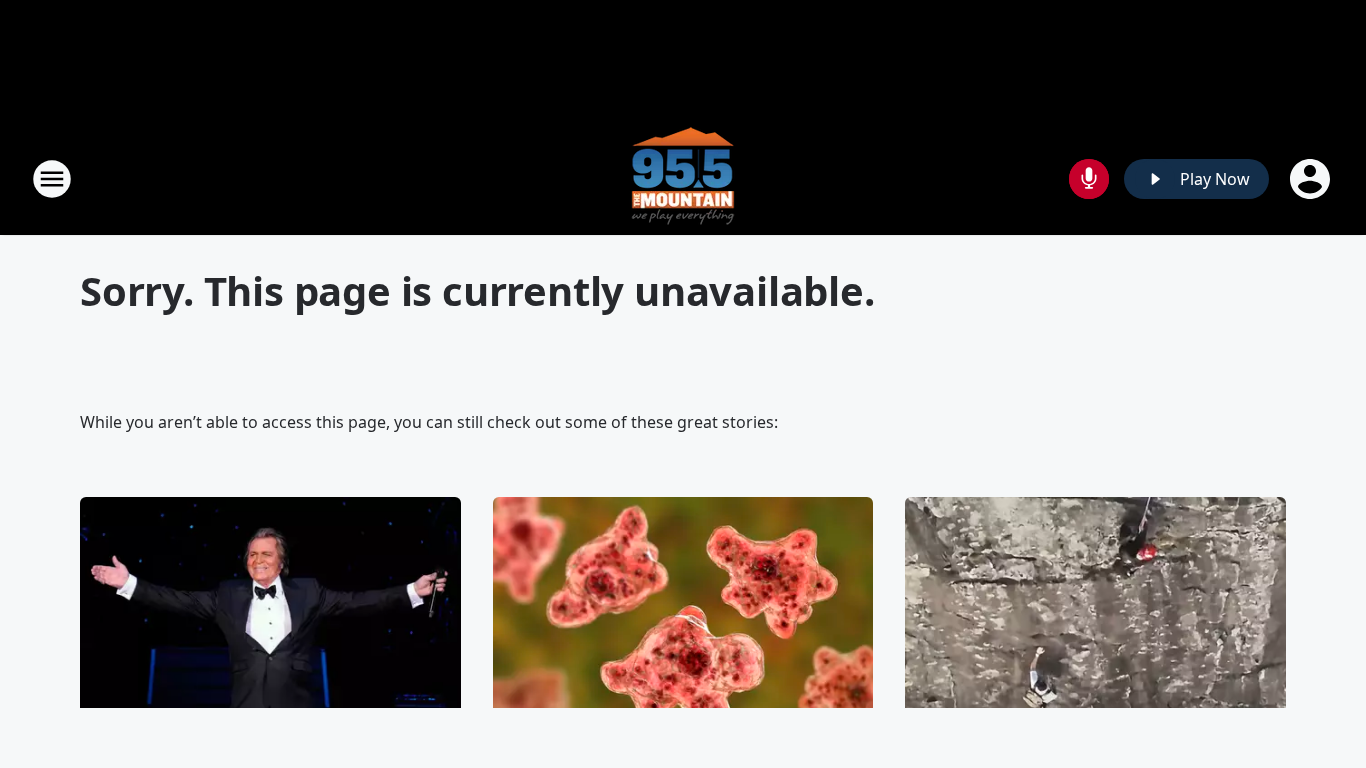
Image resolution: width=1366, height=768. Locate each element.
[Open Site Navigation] (52, 179)
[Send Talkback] (1089, 179)
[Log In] (1312, 179)
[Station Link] (683, 178)
